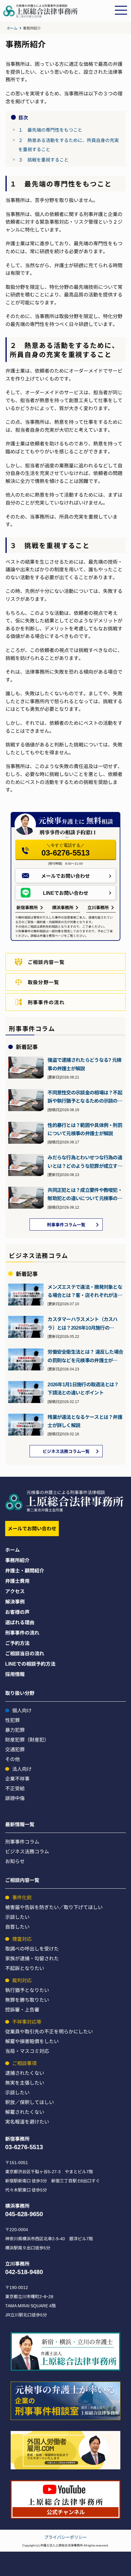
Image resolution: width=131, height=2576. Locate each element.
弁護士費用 (17, 1581)
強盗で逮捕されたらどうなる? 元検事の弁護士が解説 (84, 1064)
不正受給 (15, 1788)
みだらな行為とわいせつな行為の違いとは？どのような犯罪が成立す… (85, 1161)
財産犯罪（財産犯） (27, 1739)
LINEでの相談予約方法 (30, 1664)
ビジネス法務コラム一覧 (66, 1451)
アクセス (15, 1591)
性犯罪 (12, 1720)
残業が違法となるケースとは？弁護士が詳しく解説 (85, 1421)
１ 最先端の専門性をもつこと (50, 130)
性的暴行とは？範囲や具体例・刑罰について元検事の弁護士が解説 (85, 1129)
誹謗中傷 (15, 1798)
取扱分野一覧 (44, 982)
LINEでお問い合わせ (66, 893)
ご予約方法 (17, 1643)
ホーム (12, 28)
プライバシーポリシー (65, 2537)
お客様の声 (17, 1612)
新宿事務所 (27, 907)
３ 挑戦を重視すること (43, 159)
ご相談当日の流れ (25, 1653)
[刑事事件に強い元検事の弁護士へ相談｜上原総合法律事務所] (57, 16)
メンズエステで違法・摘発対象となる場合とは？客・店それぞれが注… (85, 1291)
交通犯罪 (15, 1749)
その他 (12, 1759)
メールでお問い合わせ (65, 876)
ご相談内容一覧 (46, 962)
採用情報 (15, 1674)
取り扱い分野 (20, 1693)
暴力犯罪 (15, 1730)
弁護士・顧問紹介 (25, 1570)
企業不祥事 (17, 1778)
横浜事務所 (63, 907)
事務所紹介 (17, 1560)
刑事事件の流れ (46, 1002)
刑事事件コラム (22, 1841)
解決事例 (15, 1601)
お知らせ (15, 1861)
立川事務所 (98, 907)
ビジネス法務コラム (27, 1851)
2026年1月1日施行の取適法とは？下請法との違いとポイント (83, 1388)
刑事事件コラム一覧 (66, 1224)
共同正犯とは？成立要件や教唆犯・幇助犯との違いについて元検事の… (85, 1194)
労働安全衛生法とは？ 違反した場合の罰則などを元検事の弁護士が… (85, 1356)
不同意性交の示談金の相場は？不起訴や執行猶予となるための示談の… (85, 1096)
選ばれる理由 (20, 1622)
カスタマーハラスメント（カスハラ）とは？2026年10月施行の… (83, 1323)
